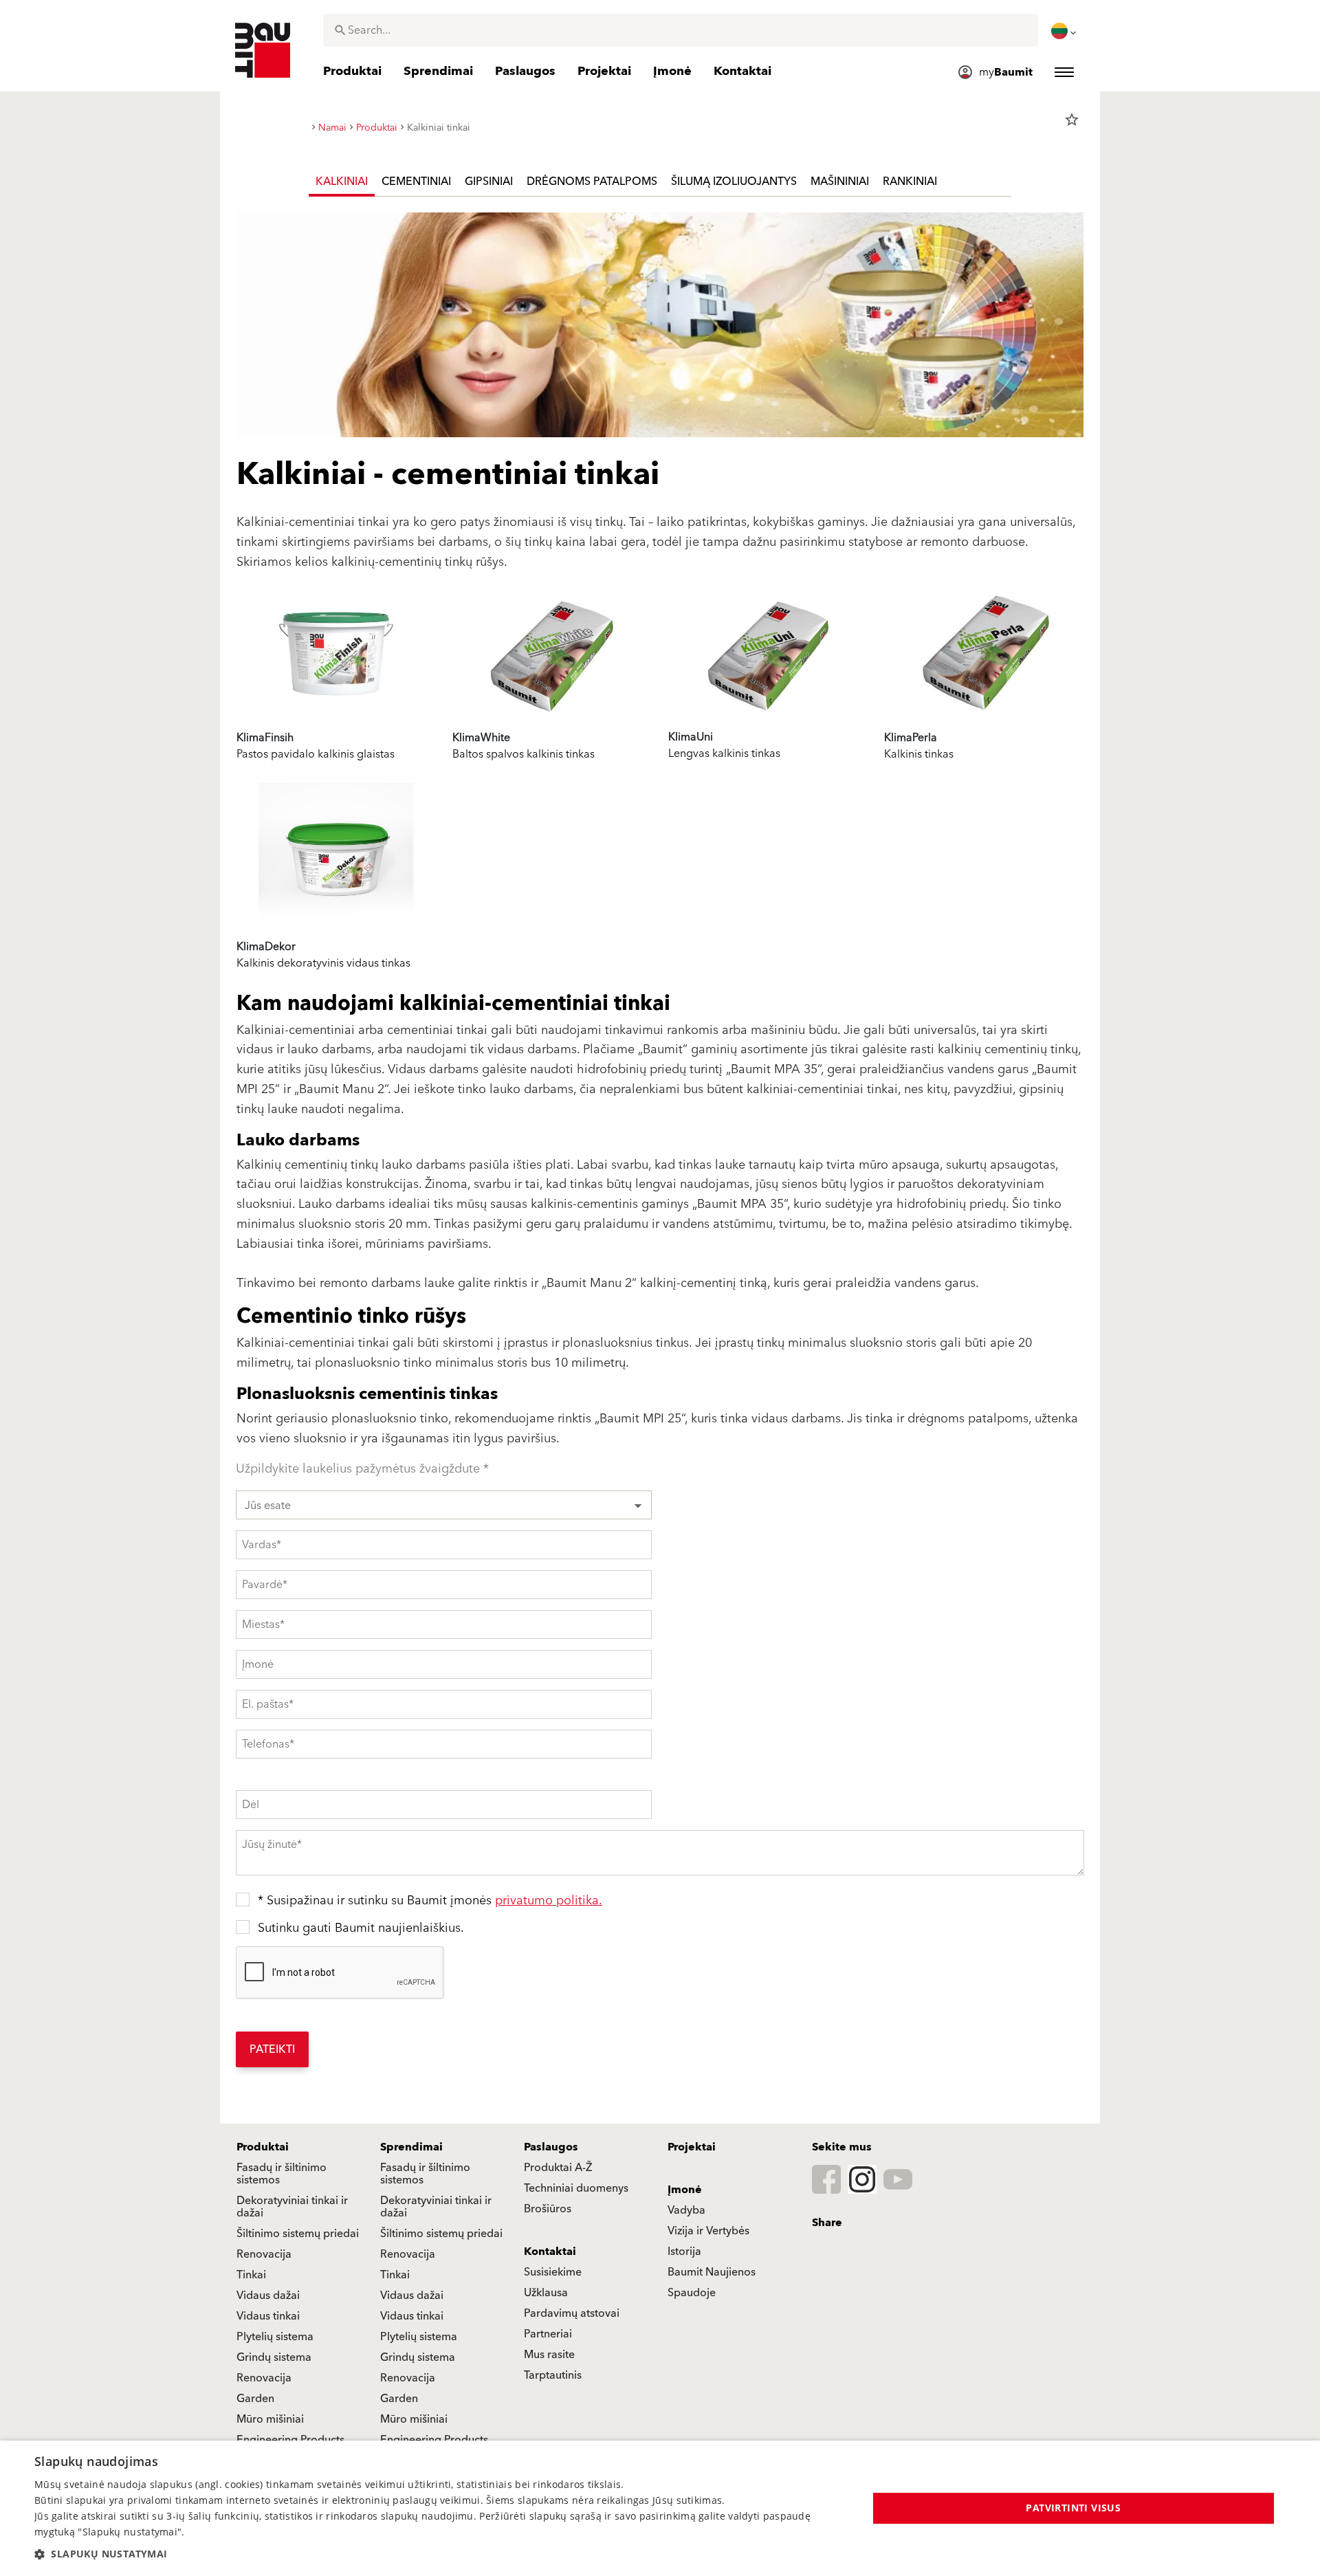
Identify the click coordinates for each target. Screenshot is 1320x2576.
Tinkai (251, 2275)
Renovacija (264, 2254)
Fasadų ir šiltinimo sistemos (282, 2174)
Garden (255, 2399)
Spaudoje (692, 2293)
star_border (1072, 120)
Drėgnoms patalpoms (592, 181)
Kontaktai (550, 2252)
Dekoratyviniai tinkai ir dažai (292, 2207)
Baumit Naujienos (712, 2272)
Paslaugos (551, 2147)
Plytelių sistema (275, 2337)
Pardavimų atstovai (572, 2313)
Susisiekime (553, 2272)
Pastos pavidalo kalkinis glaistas (316, 754)
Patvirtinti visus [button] (1073, 2508)
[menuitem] (1065, 31)
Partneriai (548, 2334)
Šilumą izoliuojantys (734, 181)
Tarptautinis (553, 2375)
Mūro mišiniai (270, 2419)
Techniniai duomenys (576, 2188)
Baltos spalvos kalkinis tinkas (524, 754)
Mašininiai (840, 181)
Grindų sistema (274, 2357)
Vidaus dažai (268, 2296)
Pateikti (272, 2049)
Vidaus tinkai (268, 2316)
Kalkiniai (342, 181)
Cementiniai (416, 181)
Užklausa (546, 2293)
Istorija (684, 2252)
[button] (439, 2554)
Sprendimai (411, 2147)
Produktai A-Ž (558, 2168)
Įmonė (685, 2190)
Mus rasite (549, 2355)
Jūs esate (268, 1506)
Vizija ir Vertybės (708, 2231)
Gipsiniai (489, 181)
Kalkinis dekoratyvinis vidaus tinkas (323, 963)
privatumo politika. (549, 1901)
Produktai (263, 2147)
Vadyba (686, 2210)
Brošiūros (548, 2209)
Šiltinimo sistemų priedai (298, 2234)
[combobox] (681, 30)
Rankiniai (910, 181)
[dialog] (660, 2508)
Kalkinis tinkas (919, 754)
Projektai (692, 2147)
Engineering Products (290, 2440)
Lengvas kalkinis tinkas (724, 753)
